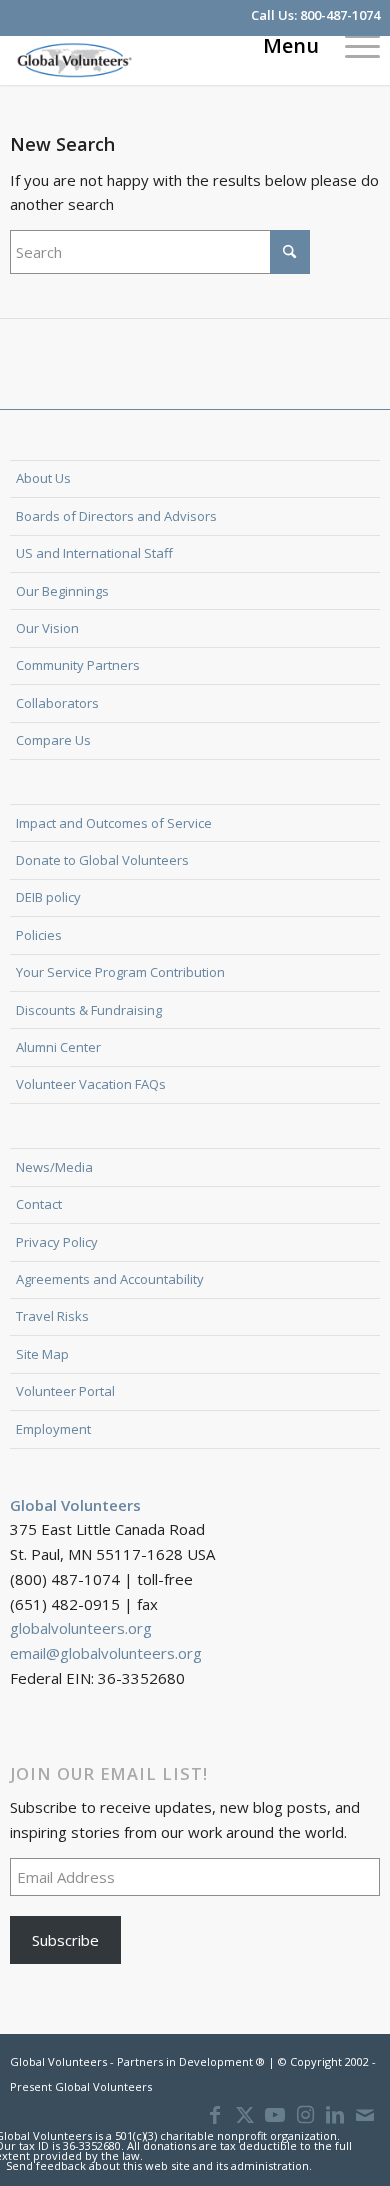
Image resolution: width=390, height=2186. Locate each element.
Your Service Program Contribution (120, 972)
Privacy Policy (57, 1242)
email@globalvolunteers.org (106, 1653)
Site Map (42, 1354)
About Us (43, 478)
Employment (53, 1429)
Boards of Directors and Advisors (116, 516)
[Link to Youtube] (275, 2115)
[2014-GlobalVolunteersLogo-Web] (158, 60)
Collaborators (57, 703)
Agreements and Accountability (110, 1279)
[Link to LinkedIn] (335, 2115)
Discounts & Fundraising (89, 1010)
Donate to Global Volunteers (102, 860)
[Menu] (352, 45)
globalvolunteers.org (81, 1628)
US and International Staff (94, 553)
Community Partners (78, 665)
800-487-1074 (340, 15)
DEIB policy (48, 897)
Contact (39, 1204)
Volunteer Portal (65, 1391)
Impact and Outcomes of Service (114, 823)
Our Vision (47, 628)
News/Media (54, 1167)
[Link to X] (245, 2115)
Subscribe (65, 1940)
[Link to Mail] (365, 2115)
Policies (39, 935)
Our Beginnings (62, 591)
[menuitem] (352, 45)
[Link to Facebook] (215, 2115)
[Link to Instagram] (305, 2115)
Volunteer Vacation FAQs (91, 1084)
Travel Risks (52, 1316)
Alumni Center (58, 1047)
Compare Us (53, 740)
